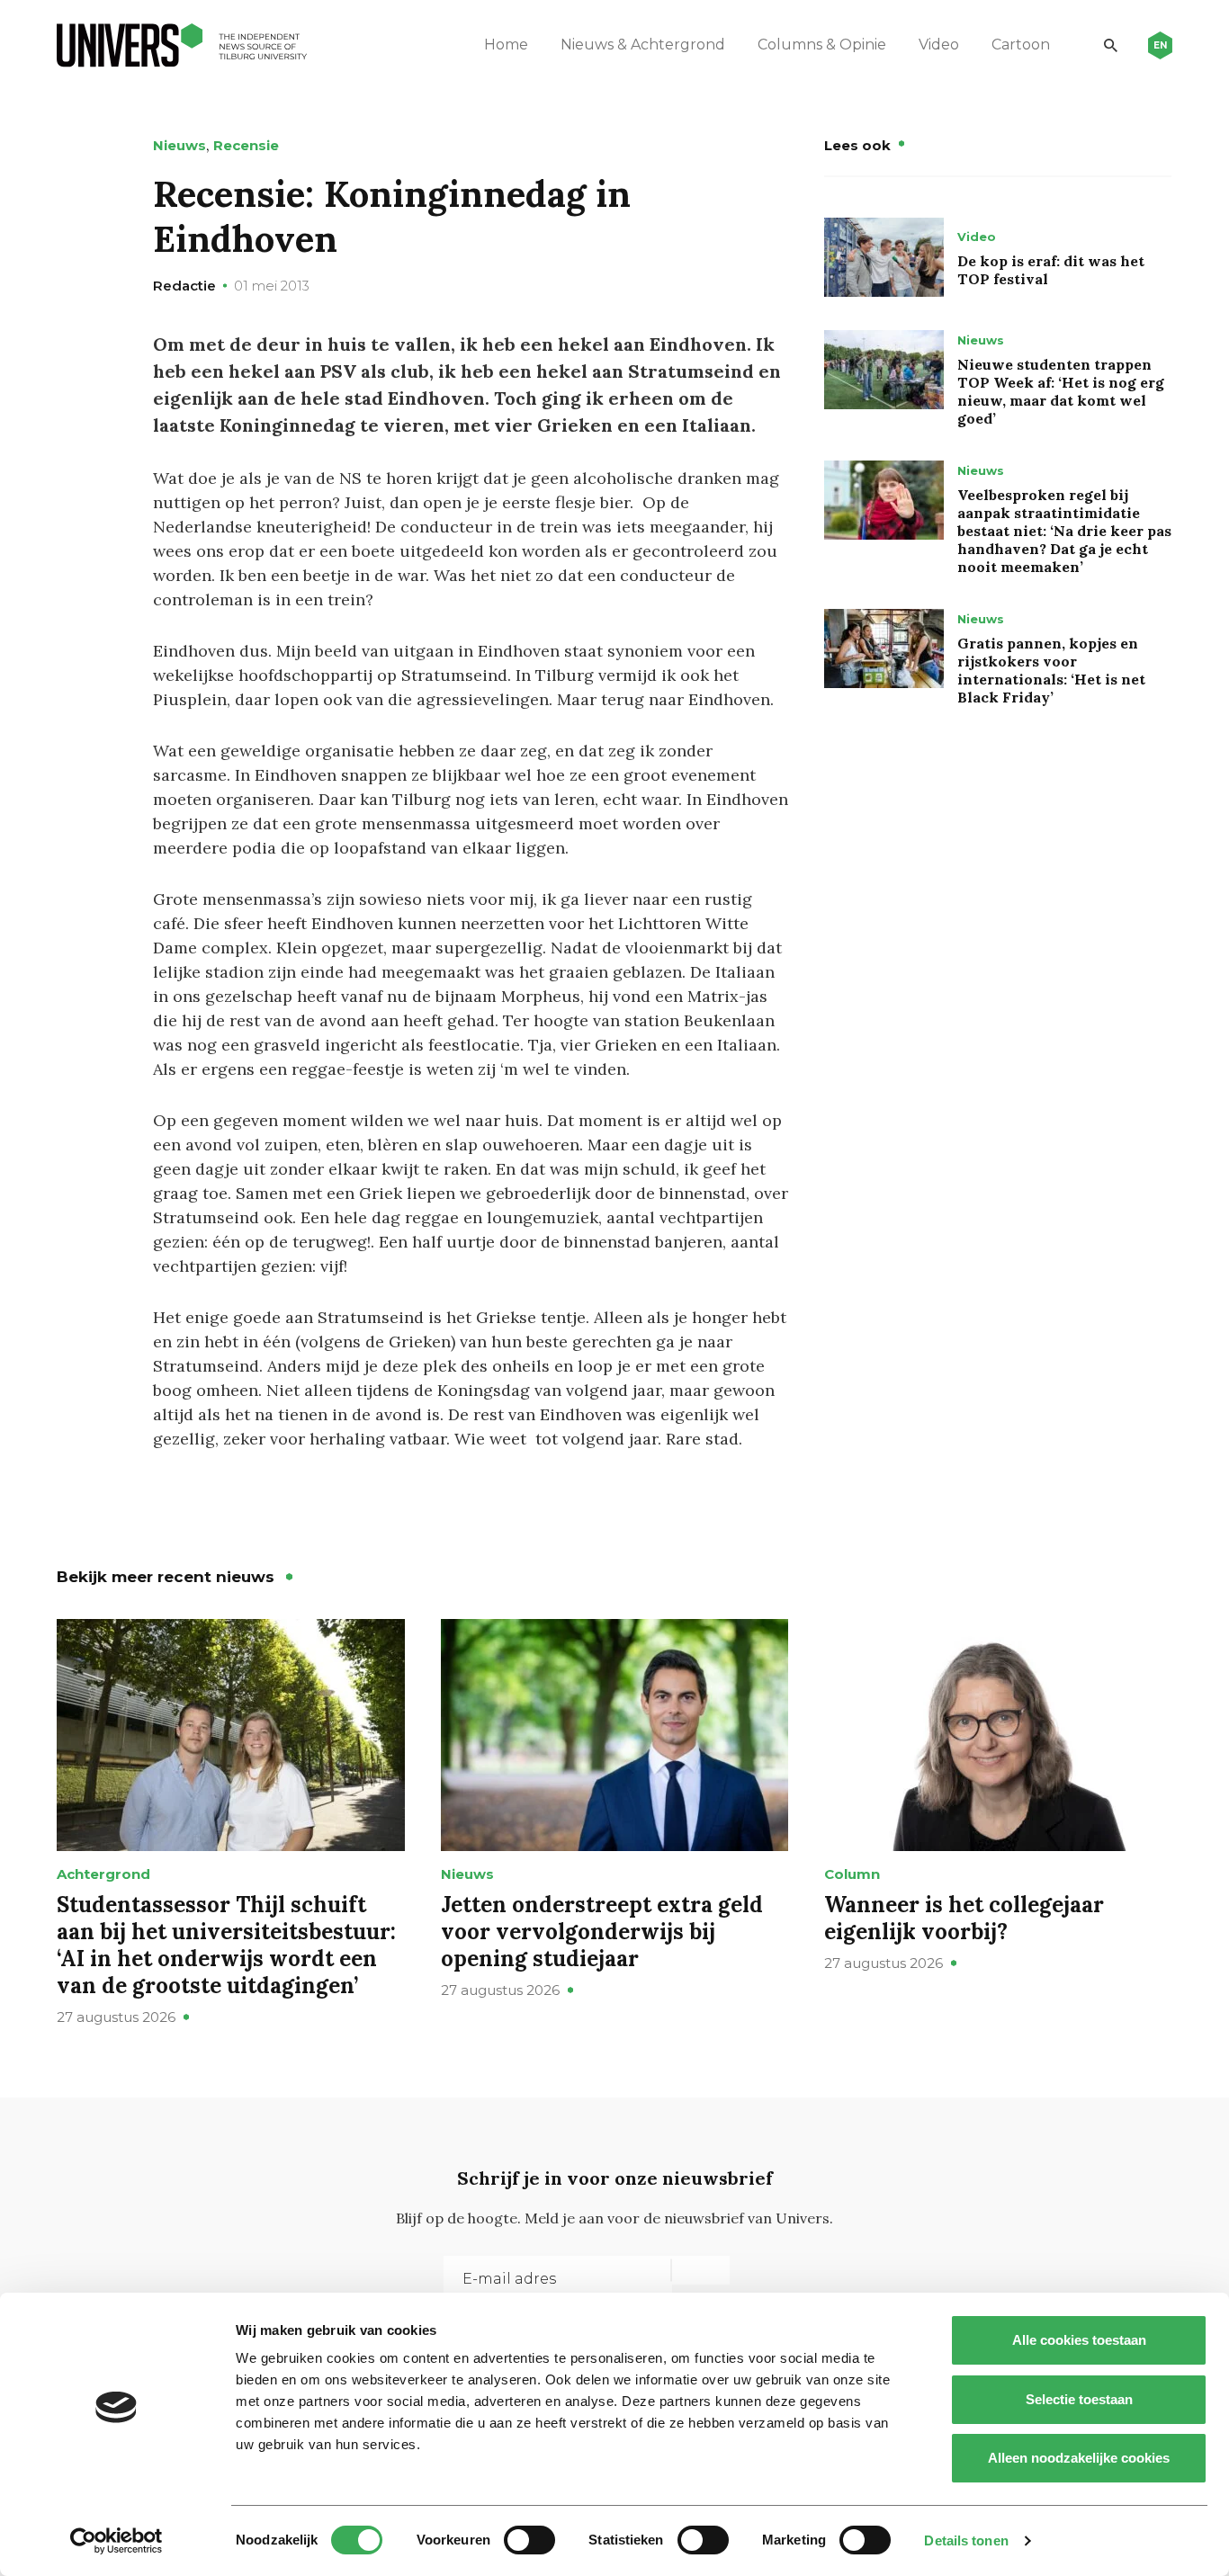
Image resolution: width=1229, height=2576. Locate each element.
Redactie (184, 286)
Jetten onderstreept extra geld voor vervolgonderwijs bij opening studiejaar (602, 1932)
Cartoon (1021, 45)
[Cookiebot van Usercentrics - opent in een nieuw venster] (117, 2541)
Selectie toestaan (1079, 2399)
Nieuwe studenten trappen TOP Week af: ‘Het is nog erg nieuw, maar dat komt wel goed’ (1061, 391)
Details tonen (966, 2540)
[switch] (529, 2540)
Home (506, 45)
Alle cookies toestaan (1079, 2340)
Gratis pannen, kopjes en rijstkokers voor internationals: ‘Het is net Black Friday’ (1051, 670)
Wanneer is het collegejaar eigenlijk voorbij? (964, 1918)
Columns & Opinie (822, 45)
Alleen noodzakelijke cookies (1079, 2458)
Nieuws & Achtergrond (643, 45)
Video (939, 45)
